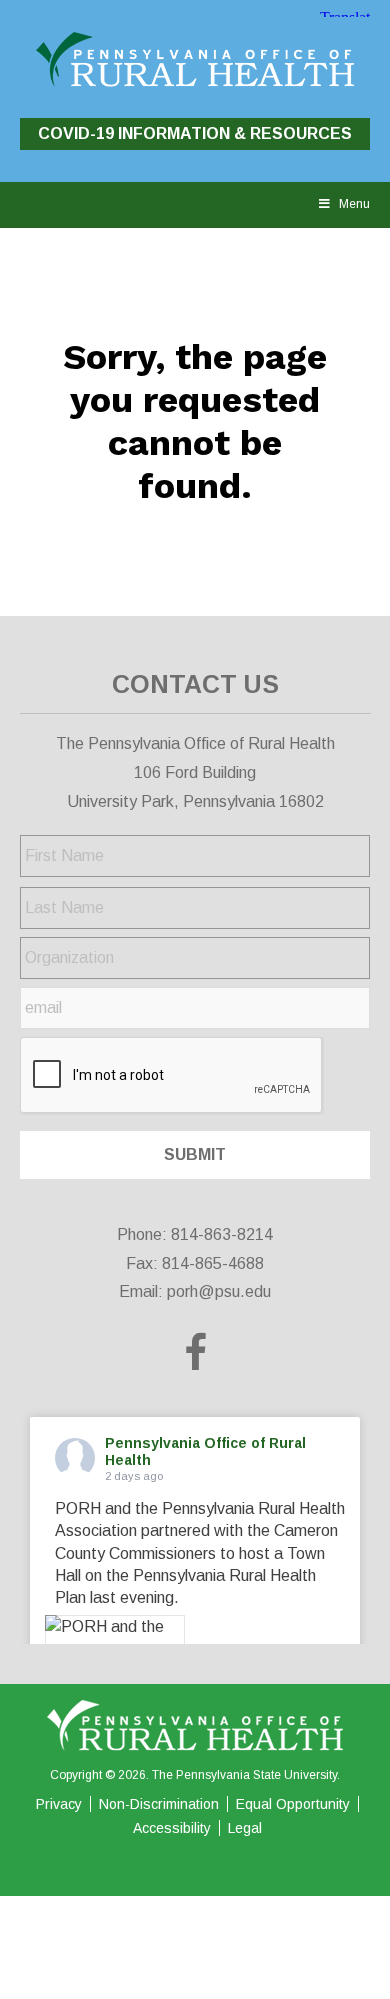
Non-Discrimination (159, 1804)
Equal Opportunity (293, 1804)
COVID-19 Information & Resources (195, 133)
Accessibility (172, 1828)
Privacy (59, 1804)
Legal (245, 1828)
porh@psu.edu (219, 1291)
